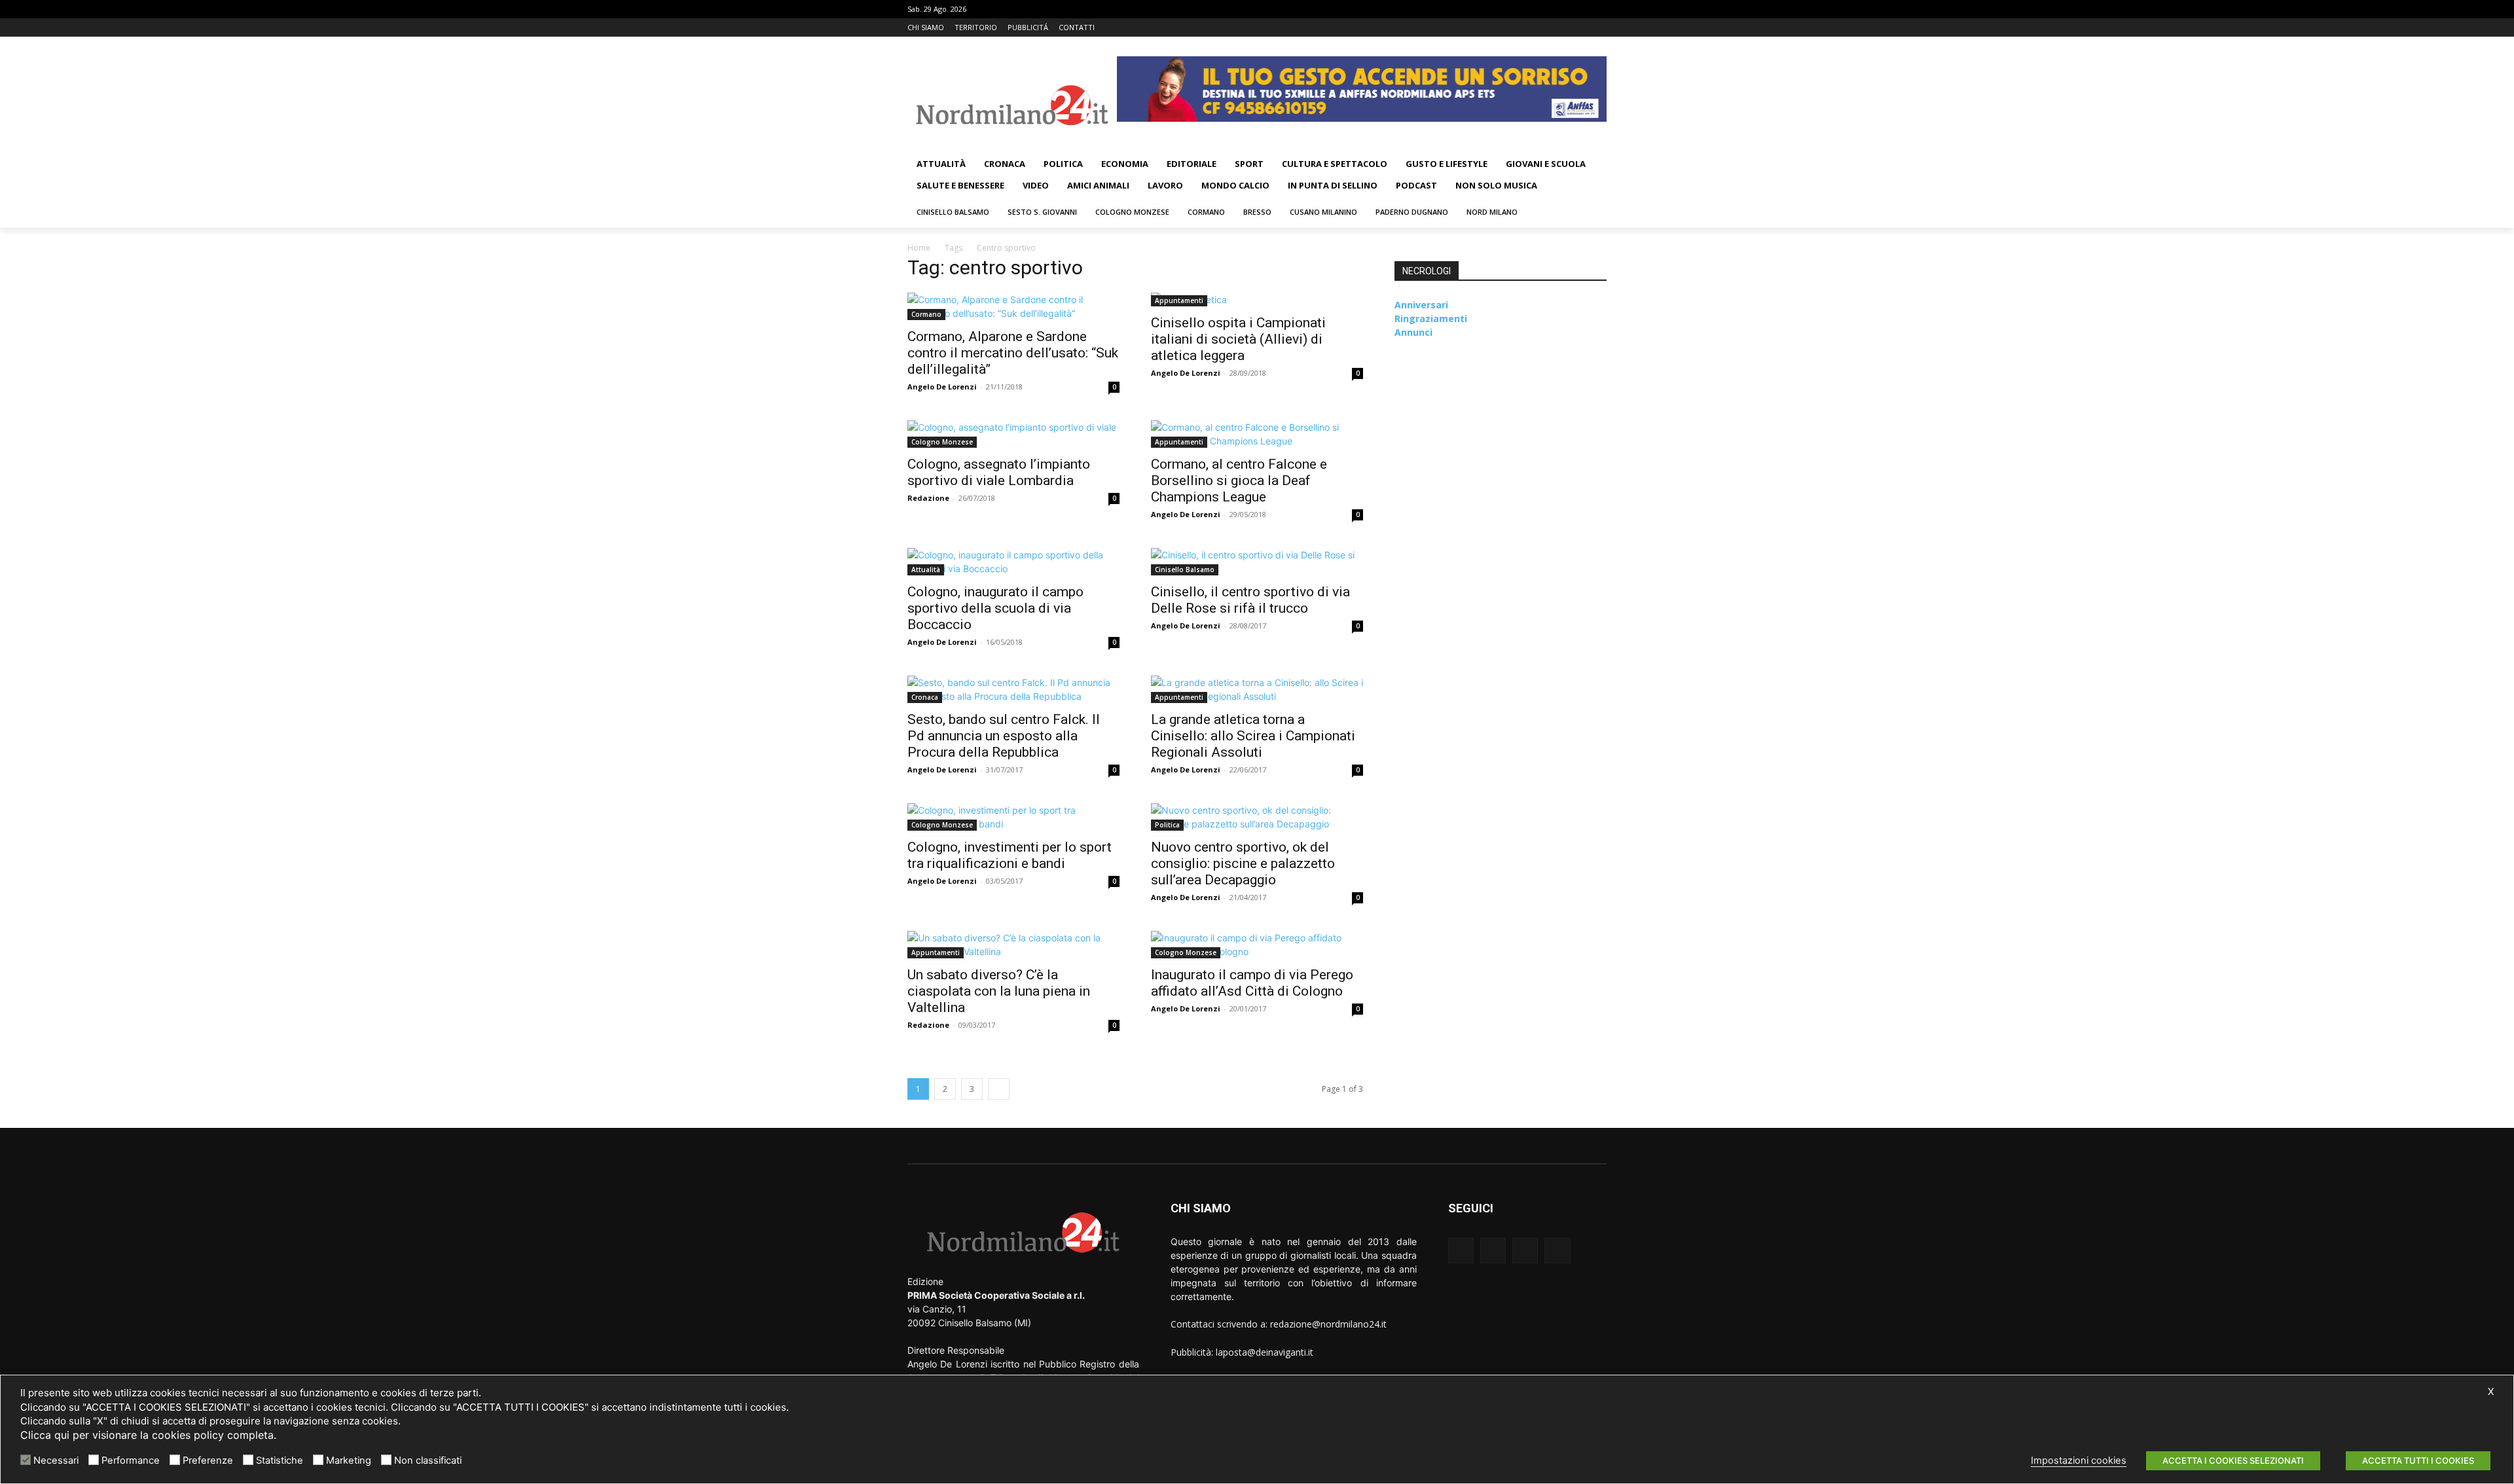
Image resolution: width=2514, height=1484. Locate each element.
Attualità (926, 570)
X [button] (2491, 1392)
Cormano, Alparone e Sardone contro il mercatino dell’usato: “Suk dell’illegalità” (1013, 353)
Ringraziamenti (1431, 318)
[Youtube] (1599, 28)
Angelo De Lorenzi (942, 387)
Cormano (926, 314)
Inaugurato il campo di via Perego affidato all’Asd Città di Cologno (1252, 983)
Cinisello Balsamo (1185, 570)
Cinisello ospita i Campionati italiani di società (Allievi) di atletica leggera (1238, 339)
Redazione (928, 498)
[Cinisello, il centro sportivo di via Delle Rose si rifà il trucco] (1257, 562)
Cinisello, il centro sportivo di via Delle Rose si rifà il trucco (1250, 600)
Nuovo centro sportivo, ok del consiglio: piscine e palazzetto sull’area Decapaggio (1243, 863)
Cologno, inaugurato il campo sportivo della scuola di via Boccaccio (995, 608)
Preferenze (208, 1460)
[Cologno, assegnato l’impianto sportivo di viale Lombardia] (1013, 434)
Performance (131, 1460)
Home (919, 248)
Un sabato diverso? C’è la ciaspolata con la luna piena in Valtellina (999, 991)
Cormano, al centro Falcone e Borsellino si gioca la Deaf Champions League (1239, 480)
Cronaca (925, 697)
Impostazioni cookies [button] (2079, 1460)
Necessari (56, 1460)
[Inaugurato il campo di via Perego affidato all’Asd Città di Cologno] (1257, 945)
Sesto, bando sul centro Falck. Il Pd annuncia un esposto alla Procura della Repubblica (1004, 736)
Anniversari (1421, 305)
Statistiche (280, 1460)
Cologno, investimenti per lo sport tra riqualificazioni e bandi (1010, 855)
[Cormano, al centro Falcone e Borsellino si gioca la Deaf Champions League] (1257, 434)
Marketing (349, 1460)
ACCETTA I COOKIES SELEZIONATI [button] (2233, 1460)
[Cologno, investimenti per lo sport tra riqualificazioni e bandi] (1013, 817)
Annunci (1413, 332)
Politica (1167, 825)
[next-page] (999, 1089)
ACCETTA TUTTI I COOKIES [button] (2418, 1460)
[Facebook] (1545, 28)
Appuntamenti (1179, 300)
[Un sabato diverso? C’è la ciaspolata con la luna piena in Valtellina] (1013, 945)
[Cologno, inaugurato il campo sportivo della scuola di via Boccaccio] (1013, 562)
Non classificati (428, 1460)
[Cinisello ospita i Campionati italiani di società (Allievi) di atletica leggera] (1257, 299)
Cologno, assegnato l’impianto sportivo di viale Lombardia (999, 472)
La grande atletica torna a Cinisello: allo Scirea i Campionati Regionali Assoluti (1253, 736)
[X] (1581, 28)
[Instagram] (1563, 28)
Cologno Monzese (942, 442)
